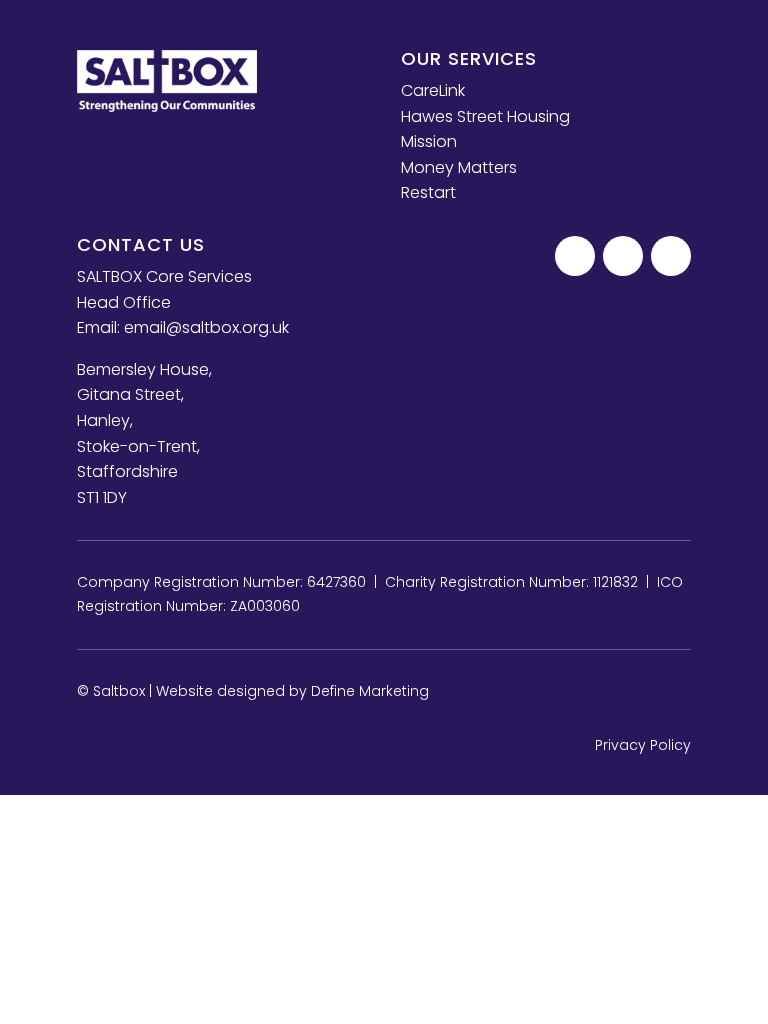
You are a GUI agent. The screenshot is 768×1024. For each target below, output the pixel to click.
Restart (428, 192)
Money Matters (459, 167)
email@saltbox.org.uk (206, 327)
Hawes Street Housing (485, 116)
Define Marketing (370, 691)
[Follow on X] (623, 256)
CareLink (433, 90)
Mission (429, 141)
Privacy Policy (643, 745)
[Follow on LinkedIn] (671, 256)
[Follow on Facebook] (575, 256)
